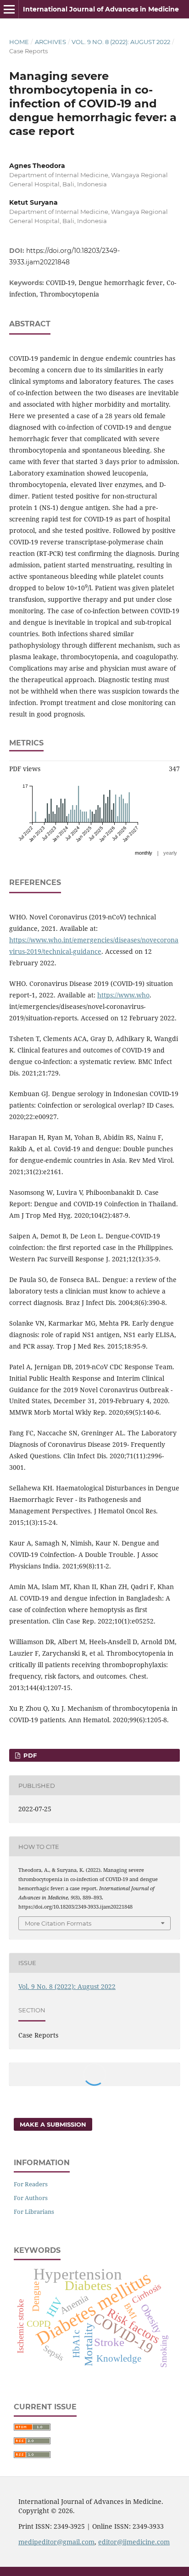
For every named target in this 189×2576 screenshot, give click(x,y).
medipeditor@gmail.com (56, 2542)
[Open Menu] (9, 9)
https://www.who (123, 995)
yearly (170, 853)
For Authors (31, 2198)
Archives (50, 42)
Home (19, 42)
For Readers (31, 2184)
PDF (29, 1755)
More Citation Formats (58, 1923)
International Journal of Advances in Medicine (101, 9)
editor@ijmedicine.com (134, 2542)
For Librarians (34, 2212)
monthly (144, 853)
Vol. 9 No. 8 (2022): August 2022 (121, 42)
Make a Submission (53, 2124)
